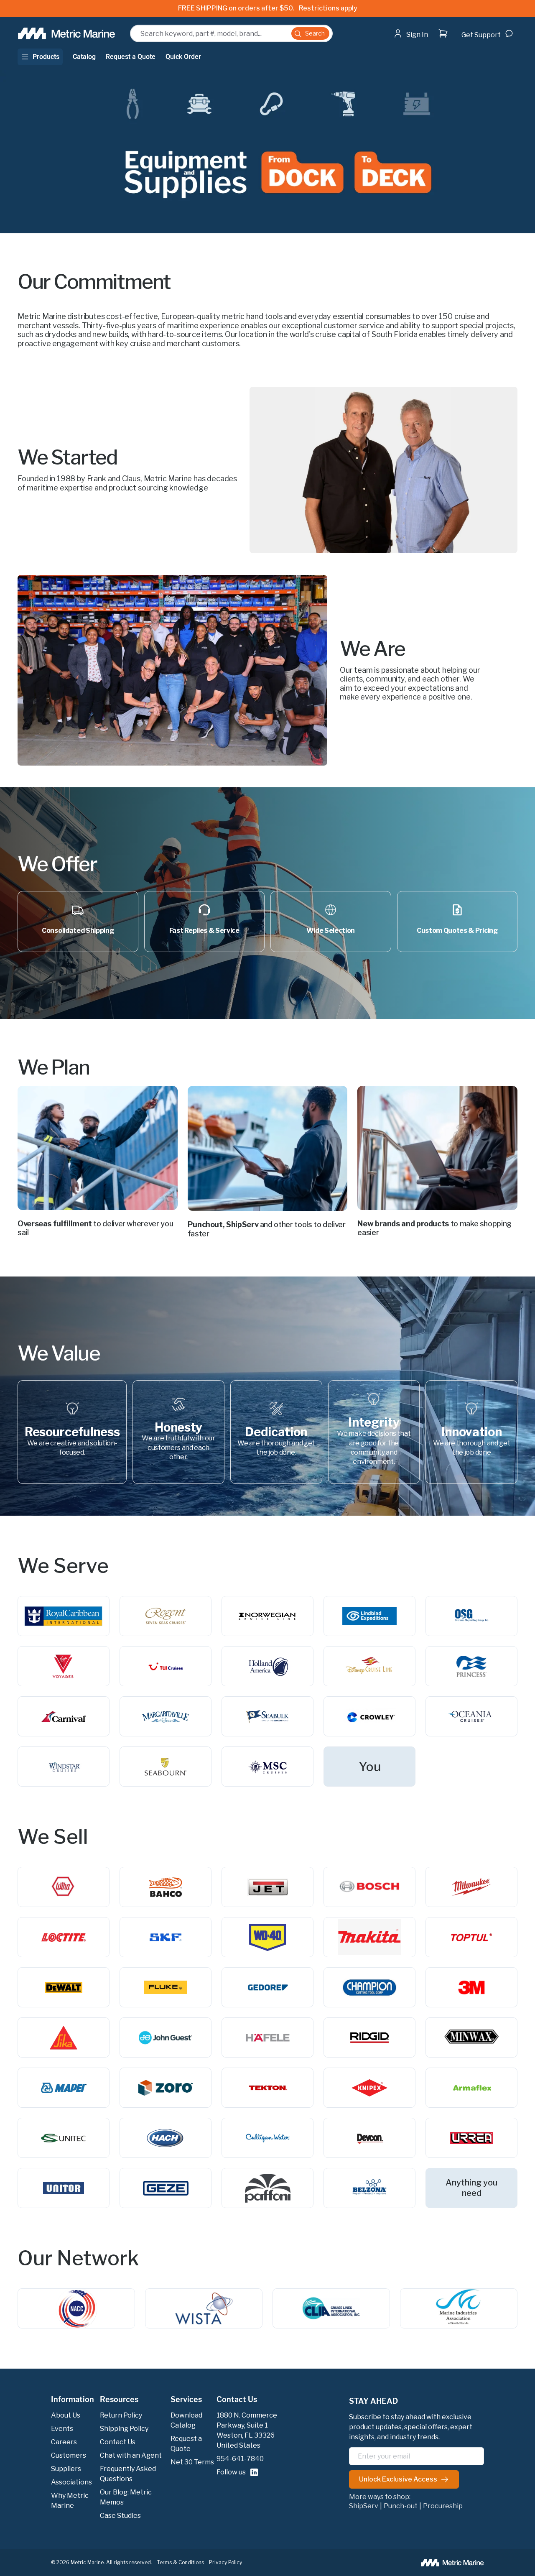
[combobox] (231, 33)
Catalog (84, 57)
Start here (434, 50)
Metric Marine (87, 2562)
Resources (119, 2400)
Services (186, 2400)
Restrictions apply (328, 8)
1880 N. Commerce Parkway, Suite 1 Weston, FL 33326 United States (247, 2430)
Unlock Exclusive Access (398, 2479)
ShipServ (364, 2506)
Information (73, 2400)
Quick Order (183, 57)
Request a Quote (131, 57)
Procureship (443, 2506)
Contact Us (237, 2400)
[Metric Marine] (67, 33)
